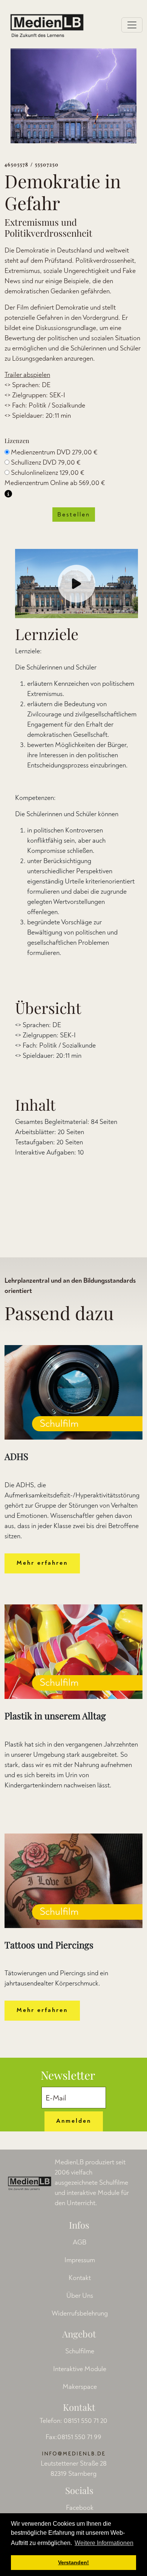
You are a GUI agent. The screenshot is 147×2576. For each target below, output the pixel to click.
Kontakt (80, 2278)
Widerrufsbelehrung (80, 2313)
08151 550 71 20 (86, 2421)
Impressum (80, 2260)
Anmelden (74, 2121)
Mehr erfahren (42, 1563)
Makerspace (80, 2387)
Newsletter (68, 2075)
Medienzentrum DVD (54, 452)
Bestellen (74, 515)
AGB (80, 2242)
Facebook (80, 2508)
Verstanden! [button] (73, 2562)
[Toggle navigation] (132, 25)
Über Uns (80, 2296)
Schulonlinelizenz (48, 473)
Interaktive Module (80, 2369)
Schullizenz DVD (46, 463)
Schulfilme (80, 2351)
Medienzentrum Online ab (55, 483)
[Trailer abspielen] (77, 584)
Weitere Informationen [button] (104, 2543)
